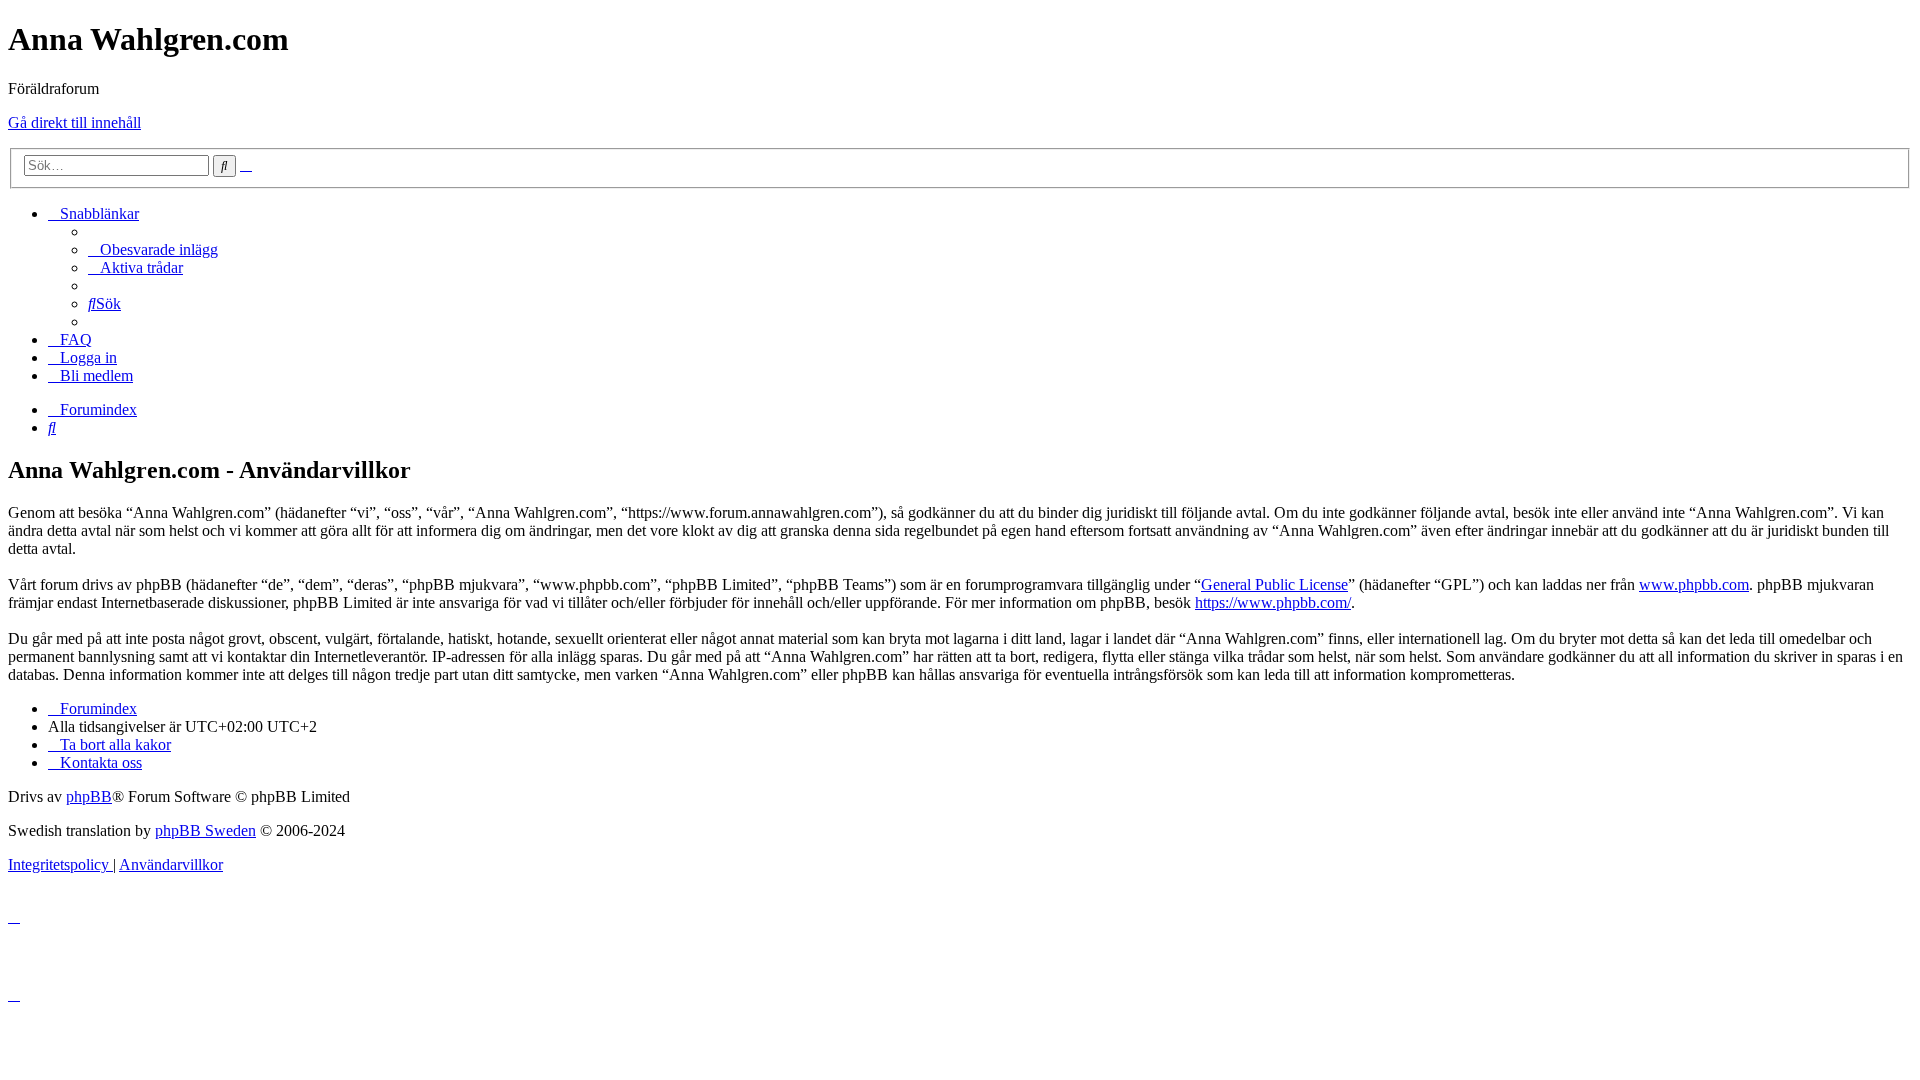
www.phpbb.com (1694, 584)
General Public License (1274, 584)
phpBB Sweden (205, 830)
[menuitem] (153, 249)
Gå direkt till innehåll (74, 122)
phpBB (89, 796)
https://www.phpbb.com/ (1273, 602)
